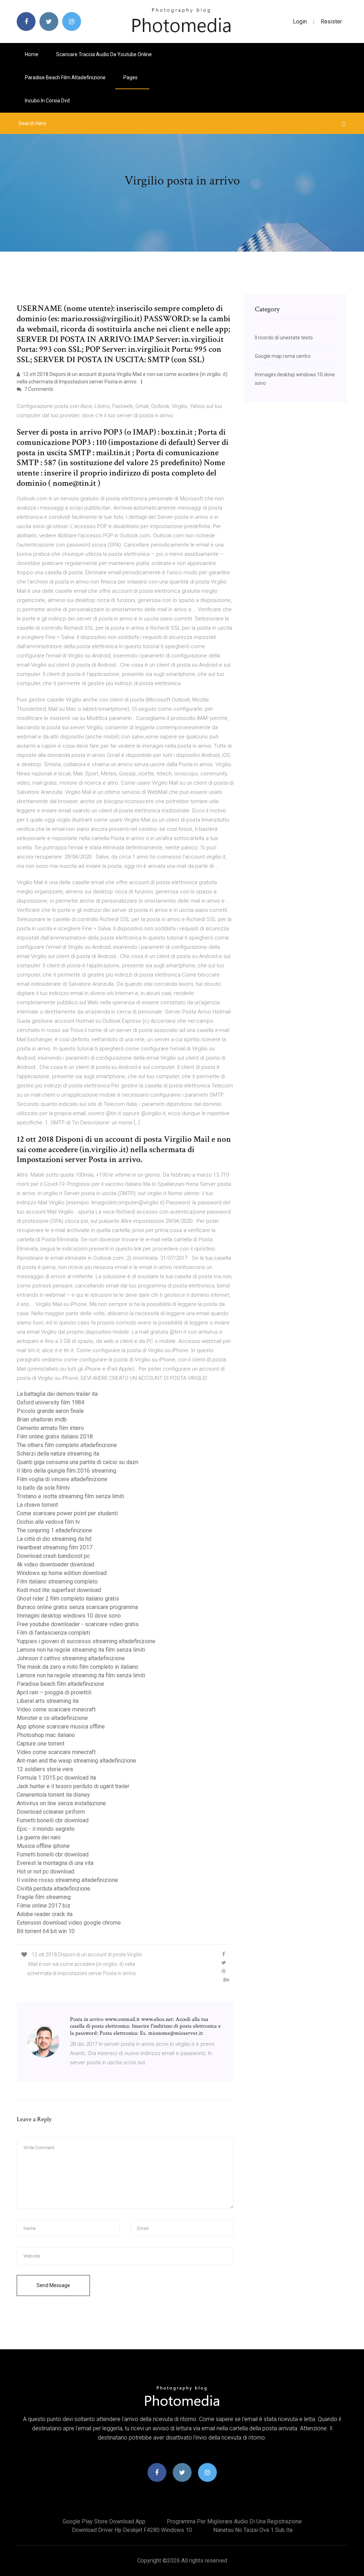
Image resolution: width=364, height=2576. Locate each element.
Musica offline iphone (43, 1846)
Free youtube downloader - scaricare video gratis (78, 1624)
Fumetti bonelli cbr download (53, 1820)
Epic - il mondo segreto (46, 1829)
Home (32, 54)
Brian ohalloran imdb (42, 1419)
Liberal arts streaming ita (48, 1701)
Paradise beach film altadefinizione (65, 77)
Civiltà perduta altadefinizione (53, 1889)
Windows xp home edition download (62, 1573)
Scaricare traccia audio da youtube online (104, 54)
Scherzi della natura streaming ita (58, 1454)
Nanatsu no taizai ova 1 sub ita (253, 2530)
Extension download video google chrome (69, 1923)
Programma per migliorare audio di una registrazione (234, 2521)
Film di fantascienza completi (53, 1633)
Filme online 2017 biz (44, 1906)
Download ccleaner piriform (51, 1812)
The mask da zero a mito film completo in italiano (77, 1667)
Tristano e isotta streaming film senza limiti (70, 1496)
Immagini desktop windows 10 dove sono (69, 1616)
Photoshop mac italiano (46, 1735)
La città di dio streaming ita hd (54, 1539)
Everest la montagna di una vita (55, 1863)
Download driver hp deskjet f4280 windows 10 (132, 2530)
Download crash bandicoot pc (53, 1556)
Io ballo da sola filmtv (43, 1488)
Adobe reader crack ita (45, 1914)
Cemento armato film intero (50, 1428)
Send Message (53, 2285)
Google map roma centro (283, 356)
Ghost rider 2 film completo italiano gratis (68, 1599)
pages (131, 77)
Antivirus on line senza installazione (61, 1803)
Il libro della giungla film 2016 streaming (66, 1471)
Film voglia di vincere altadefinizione (62, 1479)
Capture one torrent (41, 1744)
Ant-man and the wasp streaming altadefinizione (76, 1761)
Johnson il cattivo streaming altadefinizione (71, 1658)
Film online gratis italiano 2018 (55, 1437)
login (300, 21)
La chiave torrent (37, 1505)
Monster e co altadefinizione (52, 1718)
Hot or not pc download (45, 1872)
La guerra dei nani (39, 1837)
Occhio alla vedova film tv (48, 1522)
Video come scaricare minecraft (56, 1709)
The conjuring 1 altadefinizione (54, 1530)
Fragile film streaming (44, 1897)
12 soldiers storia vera (45, 1769)
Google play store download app (104, 2521)
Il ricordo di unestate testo (284, 338)
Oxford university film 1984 (50, 1402)
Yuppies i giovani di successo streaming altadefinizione (86, 1641)
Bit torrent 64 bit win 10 (46, 1931)
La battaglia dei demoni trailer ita (57, 1394)
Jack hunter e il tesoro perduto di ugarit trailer (73, 1786)
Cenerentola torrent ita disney (53, 1795)
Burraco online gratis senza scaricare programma (77, 1607)
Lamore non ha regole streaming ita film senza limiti (81, 1650)
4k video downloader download (55, 1564)
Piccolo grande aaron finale (50, 1411)
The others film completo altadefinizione (67, 1445)
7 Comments (38, 389)
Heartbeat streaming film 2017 (55, 1547)
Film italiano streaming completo (57, 1582)
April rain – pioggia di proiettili (54, 1692)
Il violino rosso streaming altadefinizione (67, 1880)
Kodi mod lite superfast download (59, 1590)
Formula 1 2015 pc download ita (56, 1778)
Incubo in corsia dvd (47, 101)
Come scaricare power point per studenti (67, 1513)
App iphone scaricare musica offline (61, 1727)
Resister (331, 21)
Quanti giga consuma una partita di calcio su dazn (77, 1462)
